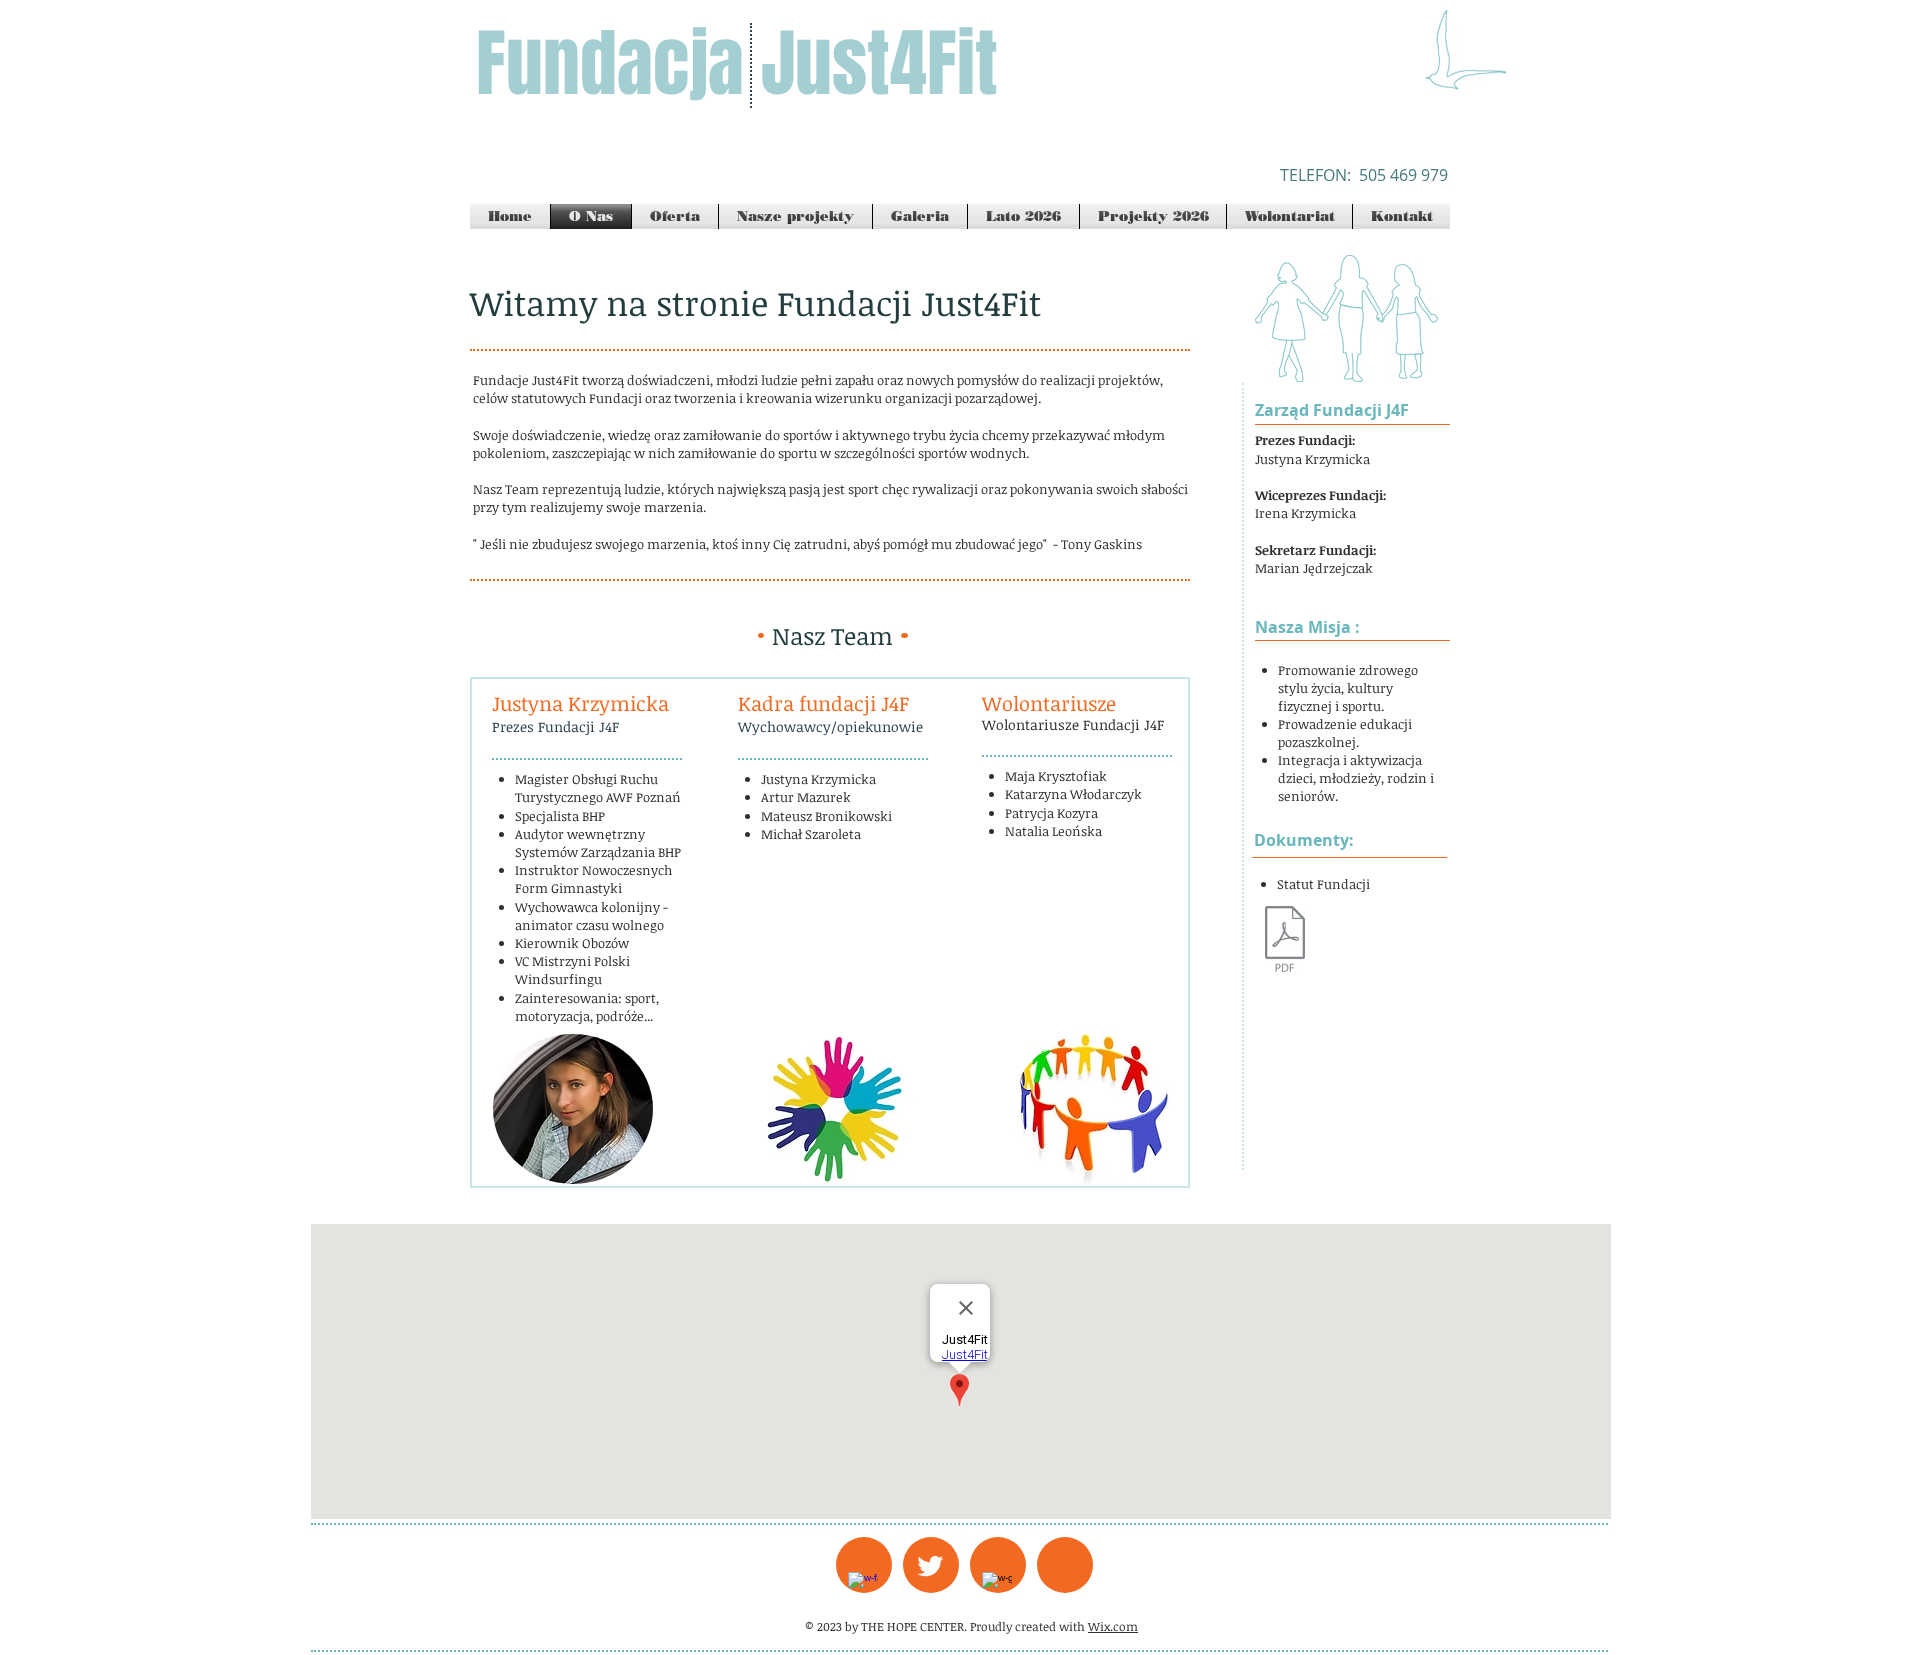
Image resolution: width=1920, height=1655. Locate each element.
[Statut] (1284, 941)
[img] (573, 1109)
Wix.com (1113, 1626)
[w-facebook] (863, 1587)
